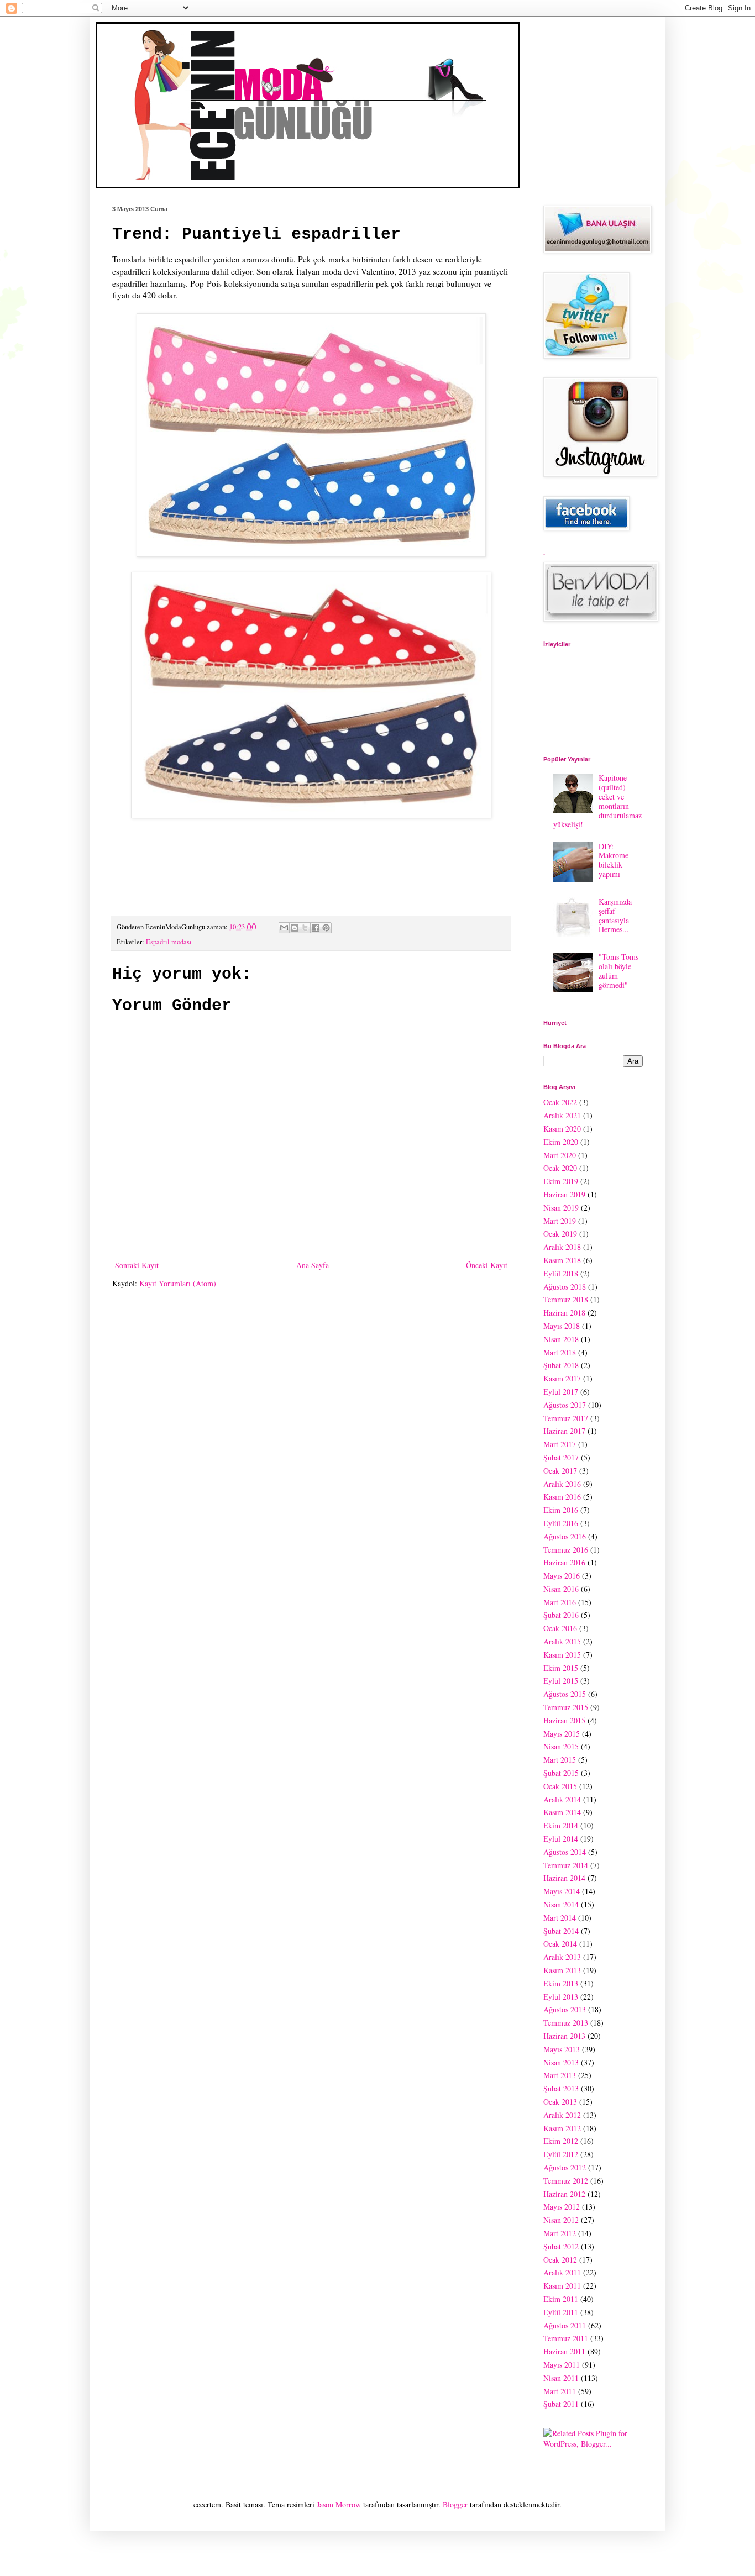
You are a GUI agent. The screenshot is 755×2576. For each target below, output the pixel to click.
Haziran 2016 (564, 1562)
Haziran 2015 (564, 1720)
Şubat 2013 (561, 2088)
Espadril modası (169, 942)
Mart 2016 (560, 1602)
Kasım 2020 (562, 1129)
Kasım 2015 (562, 1655)
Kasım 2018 (562, 1260)
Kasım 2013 (562, 1970)
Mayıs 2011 (562, 2365)
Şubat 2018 (561, 1365)
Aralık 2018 (562, 1247)
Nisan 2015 (561, 1746)
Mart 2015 (560, 1760)
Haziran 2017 (564, 1431)
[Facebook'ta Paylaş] (316, 928)
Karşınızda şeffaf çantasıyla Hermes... (615, 915)
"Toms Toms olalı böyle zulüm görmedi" (618, 971)
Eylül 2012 (561, 2154)
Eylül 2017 (561, 1392)
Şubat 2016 (561, 1615)
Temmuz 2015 (566, 1707)
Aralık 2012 (562, 2115)
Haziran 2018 (564, 1313)
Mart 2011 (560, 2391)
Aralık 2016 (562, 1484)
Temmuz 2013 (566, 2023)
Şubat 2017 (561, 1457)
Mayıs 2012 (562, 2207)
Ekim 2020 (561, 1142)
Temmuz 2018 (566, 1299)
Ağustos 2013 (565, 2009)
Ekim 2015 (561, 1668)
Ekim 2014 (561, 1825)
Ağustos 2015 (565, 1694)
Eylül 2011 (561, 2312)
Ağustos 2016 (565, 1536)
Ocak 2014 (560, 1944)
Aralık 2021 (562, 1115)
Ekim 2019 (561, 1181)
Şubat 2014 (561, 1931)
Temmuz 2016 (566, 1550)
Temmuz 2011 (566, 2338)
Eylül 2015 (561, 1681)
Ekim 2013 (561, 1983)
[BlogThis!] (295, 928)
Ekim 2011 (561, 2299)
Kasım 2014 (562, 1812)
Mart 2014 (560, 1918)
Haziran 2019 (564, 1194)
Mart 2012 (560, 2233)
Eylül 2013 (561, 1997)
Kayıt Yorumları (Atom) (178, 1283)
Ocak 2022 (560, 1102)
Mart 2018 (560, 1352)
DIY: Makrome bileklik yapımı (614, 860)
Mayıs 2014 (562, 1891)
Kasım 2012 (562, 2128)
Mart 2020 (560, 1155)
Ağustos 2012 (565, 2167)
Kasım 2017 (562, 1378)
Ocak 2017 (560, 1471)
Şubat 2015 (561, 1773)
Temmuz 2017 (566, 1418)
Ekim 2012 (561, 2141)
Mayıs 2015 (562, 1734)
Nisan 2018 (561, 1339)
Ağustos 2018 (565, 1287)
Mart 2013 (560, 2075)
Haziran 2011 (564, 2351)
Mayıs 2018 (562, 1326)
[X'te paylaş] (305, 928)
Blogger (455, 2504)
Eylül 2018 (561, 1273)
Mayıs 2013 (562, 2049)
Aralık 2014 (562, 1799)
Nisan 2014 (561, 1904)
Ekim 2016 (561, 1510)
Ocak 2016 (560, 1628)
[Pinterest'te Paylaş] (326, 928)
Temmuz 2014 (566, 1865)
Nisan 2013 (561, 2062)
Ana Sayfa (313, 1265)
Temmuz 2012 (566, 2181)
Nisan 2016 (561, 1589)
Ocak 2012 (560, 2260)
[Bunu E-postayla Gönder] (284, 928)
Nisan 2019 (561, 1208)
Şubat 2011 (561, 2404)
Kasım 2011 (562, 2286)
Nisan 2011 (561, 2378)
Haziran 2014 (564, 1878)
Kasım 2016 (562, 1497)
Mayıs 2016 (562, 1576)
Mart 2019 (560, 1221)
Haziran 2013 (564, 2036)
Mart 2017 (560, 1444)
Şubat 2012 (561, 2246)
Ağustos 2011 (565, 2325)
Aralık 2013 (562, 1957)
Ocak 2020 (560, 1168)
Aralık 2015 (562, 1641)
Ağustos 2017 (565, 1405)
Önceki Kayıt (487, 1265)
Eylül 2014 (561, 1839)
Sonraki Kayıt (137, 1265)
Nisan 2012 (561, 2220)
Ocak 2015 (560, 1786)
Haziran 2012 (564, 2194)
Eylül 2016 (561, 1523)
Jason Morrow (339, 2504)
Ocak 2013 (560, 2102)
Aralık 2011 (562, 2272)
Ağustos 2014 (565, 1852)
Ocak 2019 (560, 1234)
